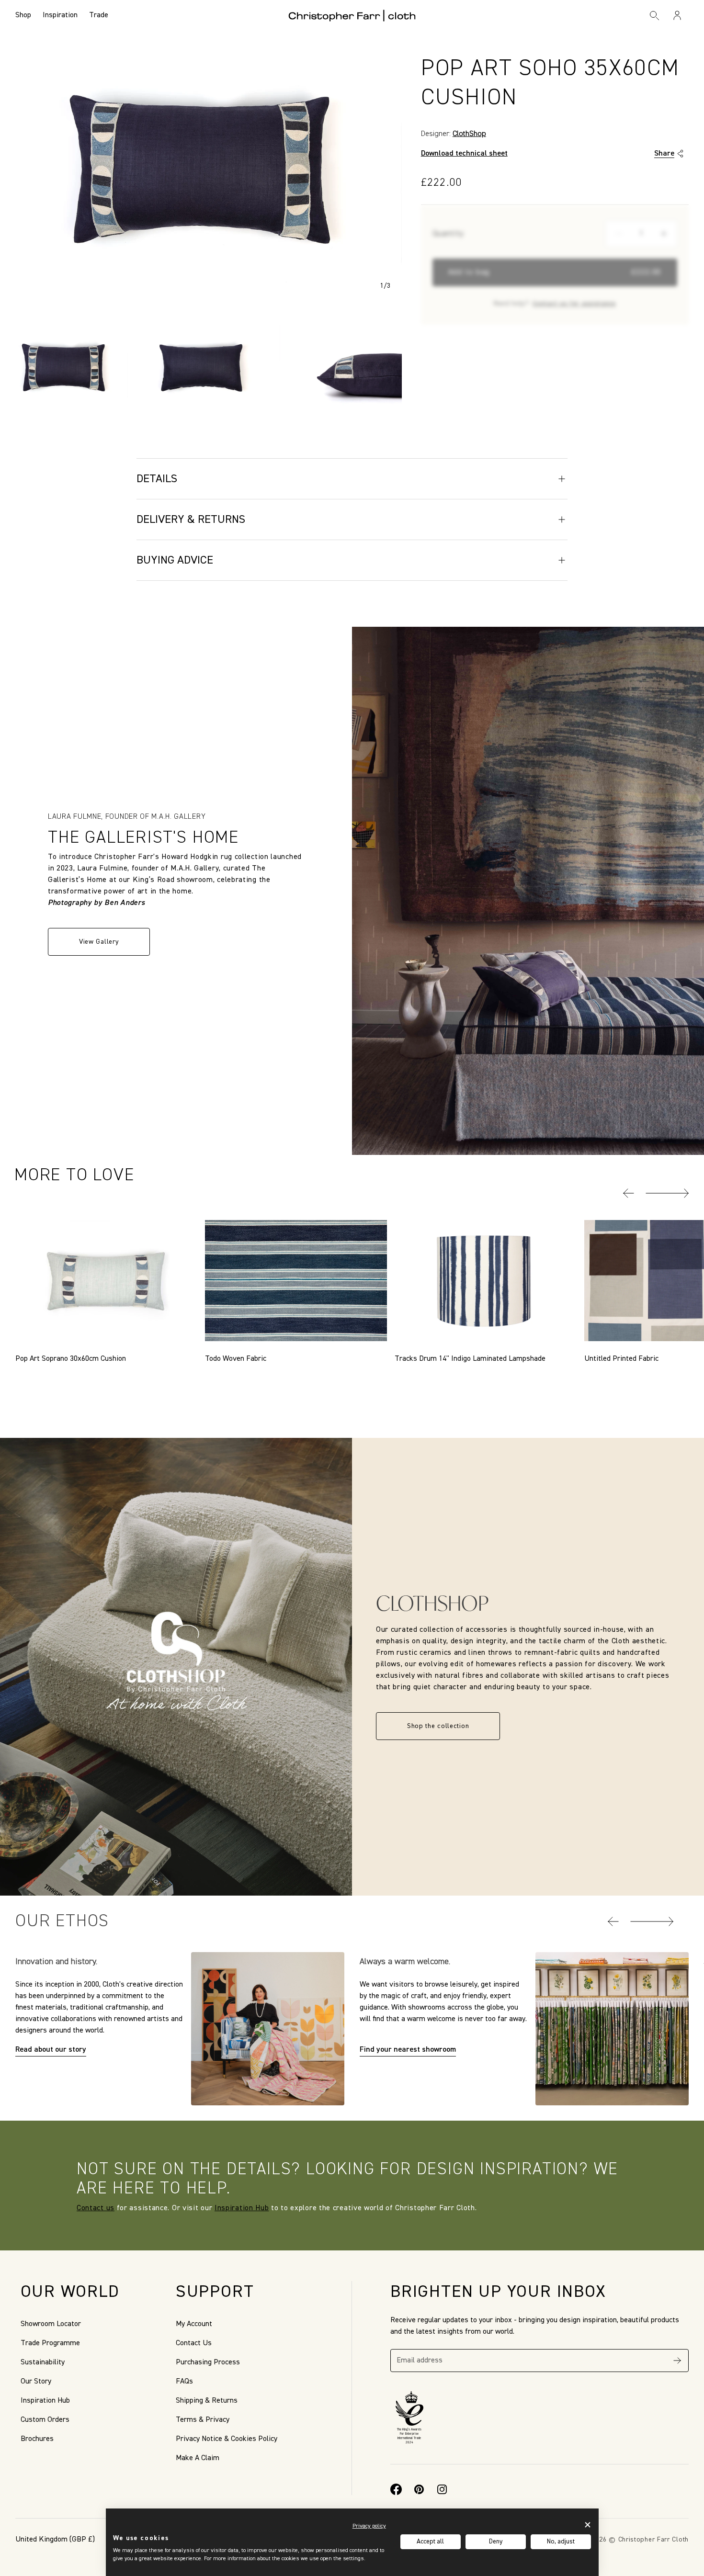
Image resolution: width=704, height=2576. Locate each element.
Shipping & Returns (207, 2401)
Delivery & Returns (191, 520)
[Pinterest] (419, 2489)
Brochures (37, 2439)
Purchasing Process (208, 2362)
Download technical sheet (464, 154)
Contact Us (194, 2343)
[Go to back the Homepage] (352, 15)
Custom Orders (45, 2420)
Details (157, 479)
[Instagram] (442, 2489)
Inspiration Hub (242, 2208)
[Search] (655, 15)
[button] (629, 1193)
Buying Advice (175, 560)
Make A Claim (198, 2458)
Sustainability (43, 2362)
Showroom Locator (51, 2324)
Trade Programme (50, 2343)
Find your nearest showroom (408, 2050)
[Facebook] (396, 2489)
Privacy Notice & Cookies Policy (227, 2439)
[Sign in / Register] (677, 15)
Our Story (36, 2382)
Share (664, 154)
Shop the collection (438, 1726)
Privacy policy (369, 2526)
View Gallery (99, 942)
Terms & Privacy (203, 2420)
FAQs (184, 2382)
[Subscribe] (677, 2361)
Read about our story (51, 2050)
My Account (194, 2324)
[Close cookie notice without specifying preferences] (588, 2525)
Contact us (96, 2208)
